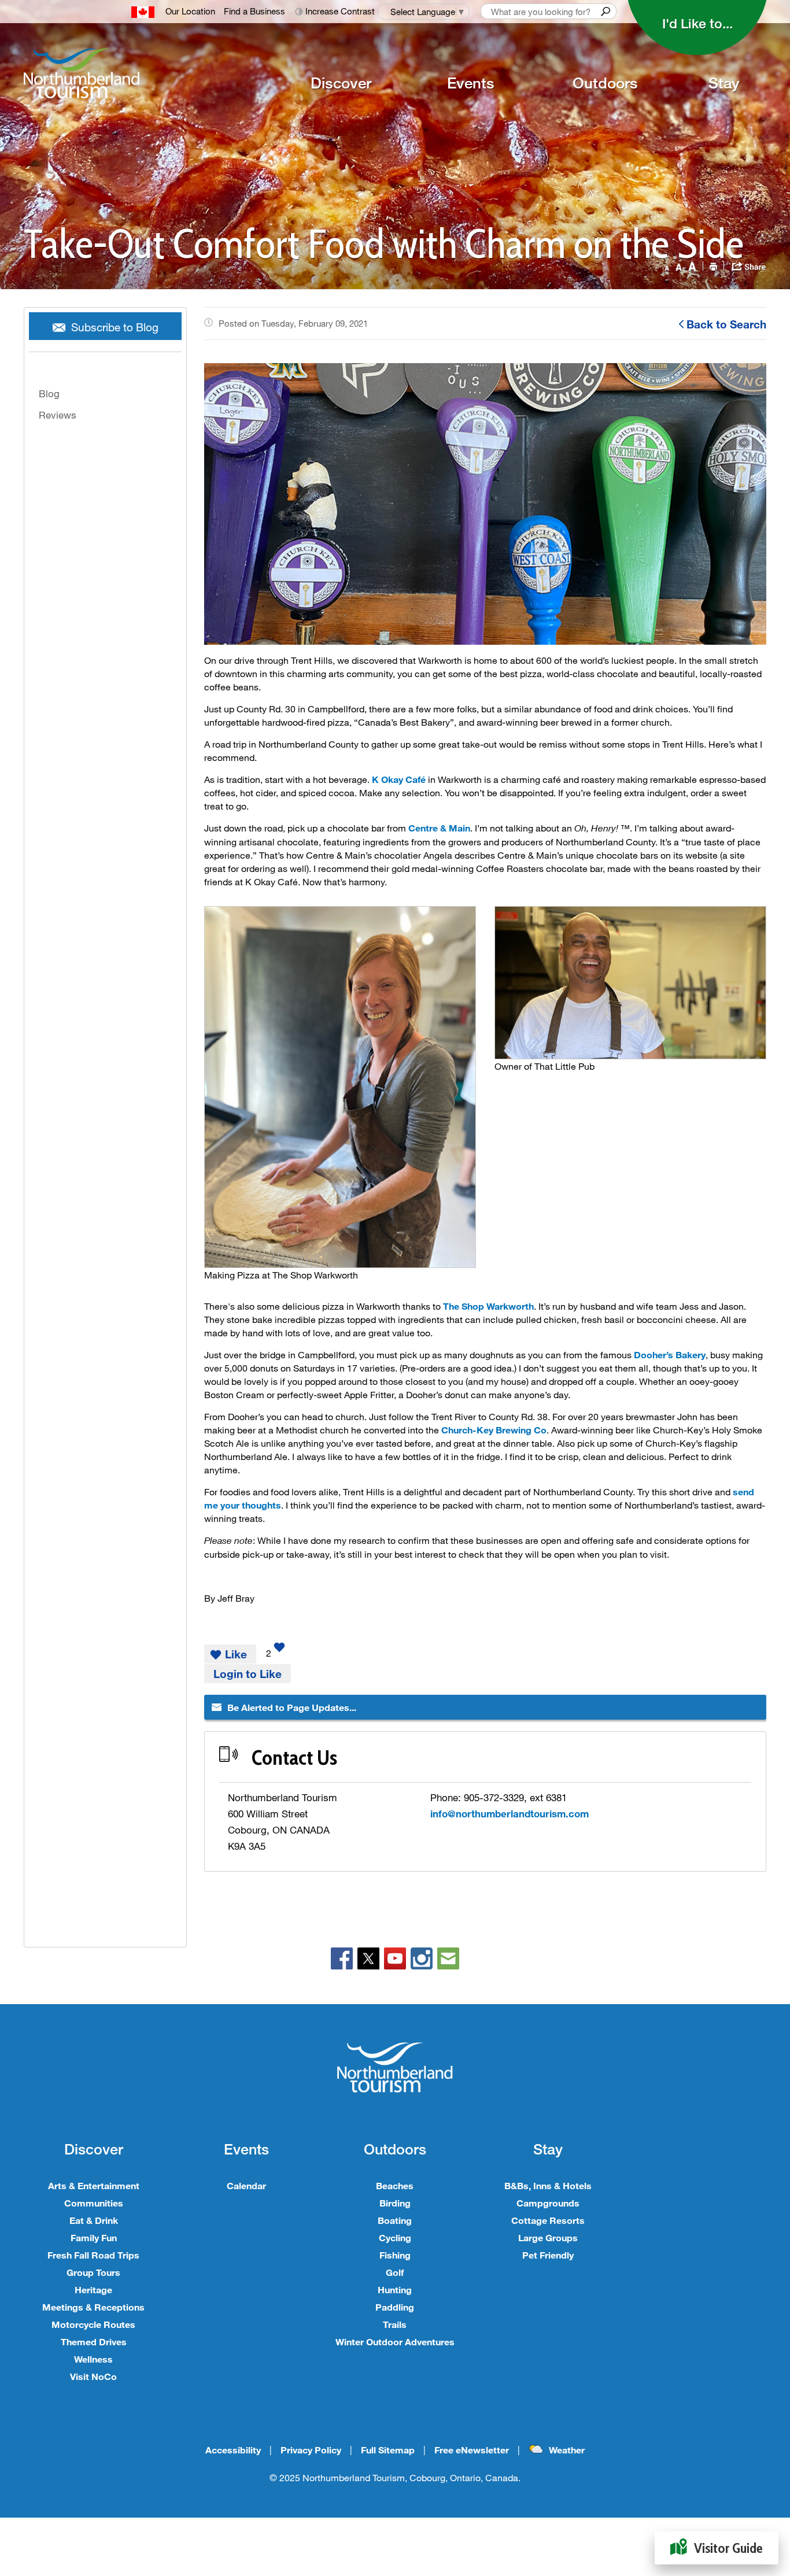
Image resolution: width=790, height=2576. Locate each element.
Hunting (395, 2289)
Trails (395, 2324)
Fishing (395, 2255)
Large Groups (548, 2237)
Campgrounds (548, 2203)
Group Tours (93, 2272)
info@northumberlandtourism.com (510, 1814)
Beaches (395, 2185)
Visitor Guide (728, 2548)
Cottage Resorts (548, 2220)
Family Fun (94, 2237)
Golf (395, 2272)
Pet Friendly (548, 2255)
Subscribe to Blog (115, 327)
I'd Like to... (697, 23)
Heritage (93, 2289)
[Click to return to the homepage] (131, 73)
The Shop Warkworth (488, 1306)
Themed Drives (94, 2342)
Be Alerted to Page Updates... (292, 1707)
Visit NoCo (93, 2376)
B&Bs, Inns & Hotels (548, 2185)
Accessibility (233, 2450)
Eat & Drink (94, 2220)
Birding (395, 2203)
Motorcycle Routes (93, 2324)
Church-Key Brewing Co (494, 1430)
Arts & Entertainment (94, 2185)
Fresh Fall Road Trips (93, 2255)
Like (236, 1654)
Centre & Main (439, 828)
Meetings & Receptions (93, 2307)
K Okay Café (399, 779)
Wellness (93, 2359)
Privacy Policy (311, 2450)
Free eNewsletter (472, 2450)
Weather (567, 2450)
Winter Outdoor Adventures (395, 2342)
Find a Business (254, 11)
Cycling (395, 2237)
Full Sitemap (388, 2450)
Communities (94, 2203)
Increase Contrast (340, 11)
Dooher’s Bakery (670, 1354)
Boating (395, 2220)
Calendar (246, 2185)
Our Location (190, 11)
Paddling (395, 2307)
